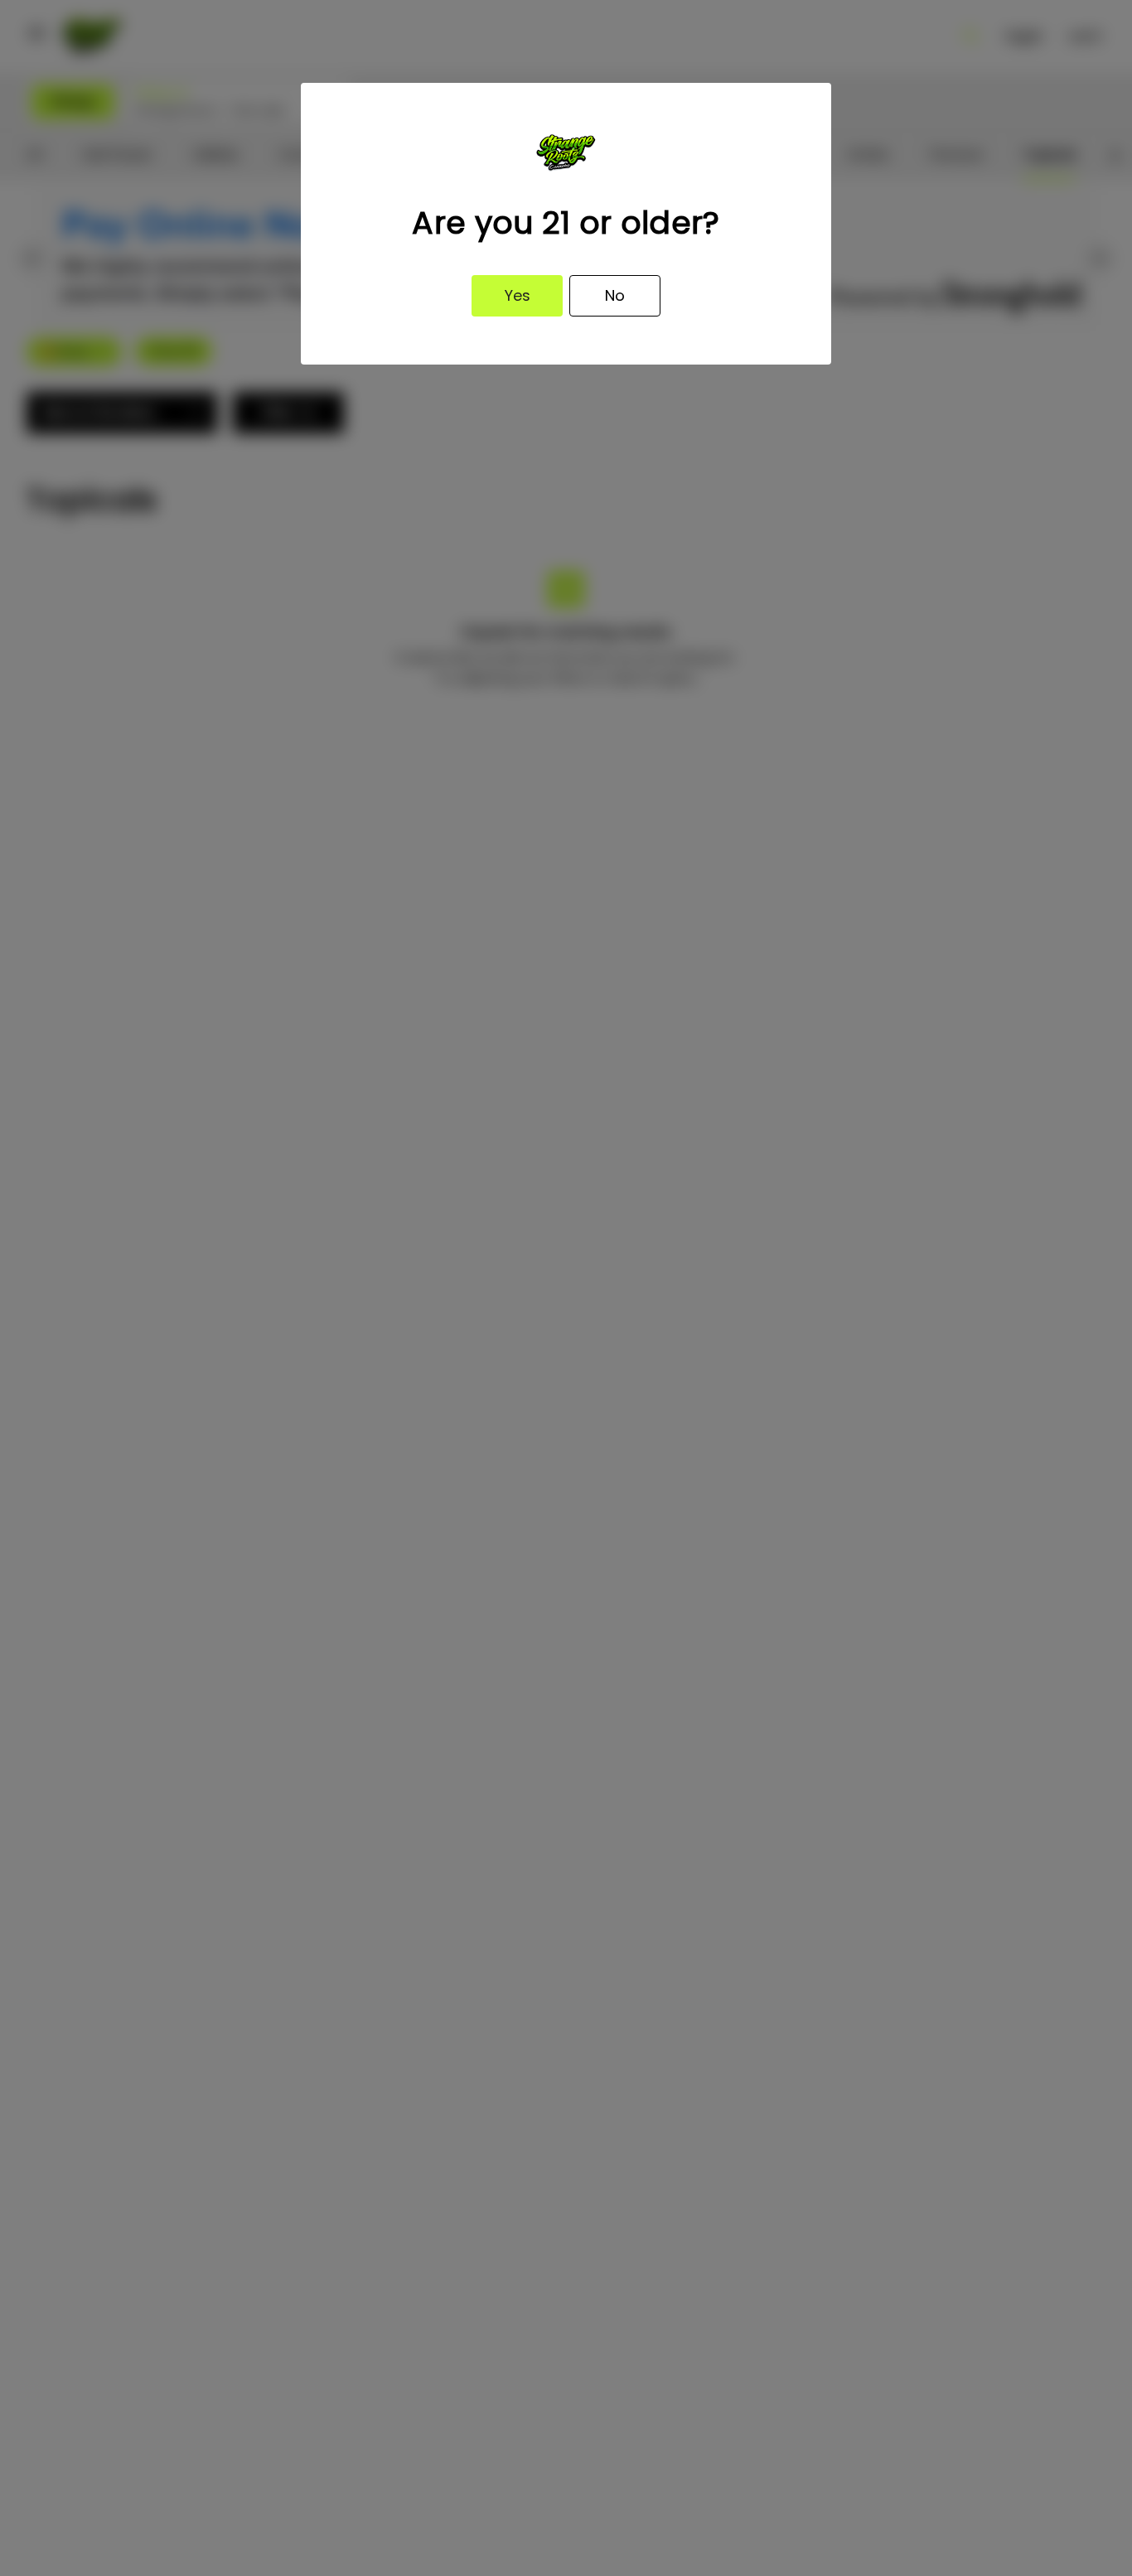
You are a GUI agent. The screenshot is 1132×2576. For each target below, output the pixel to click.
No (615, 295)
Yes (518, 295)
